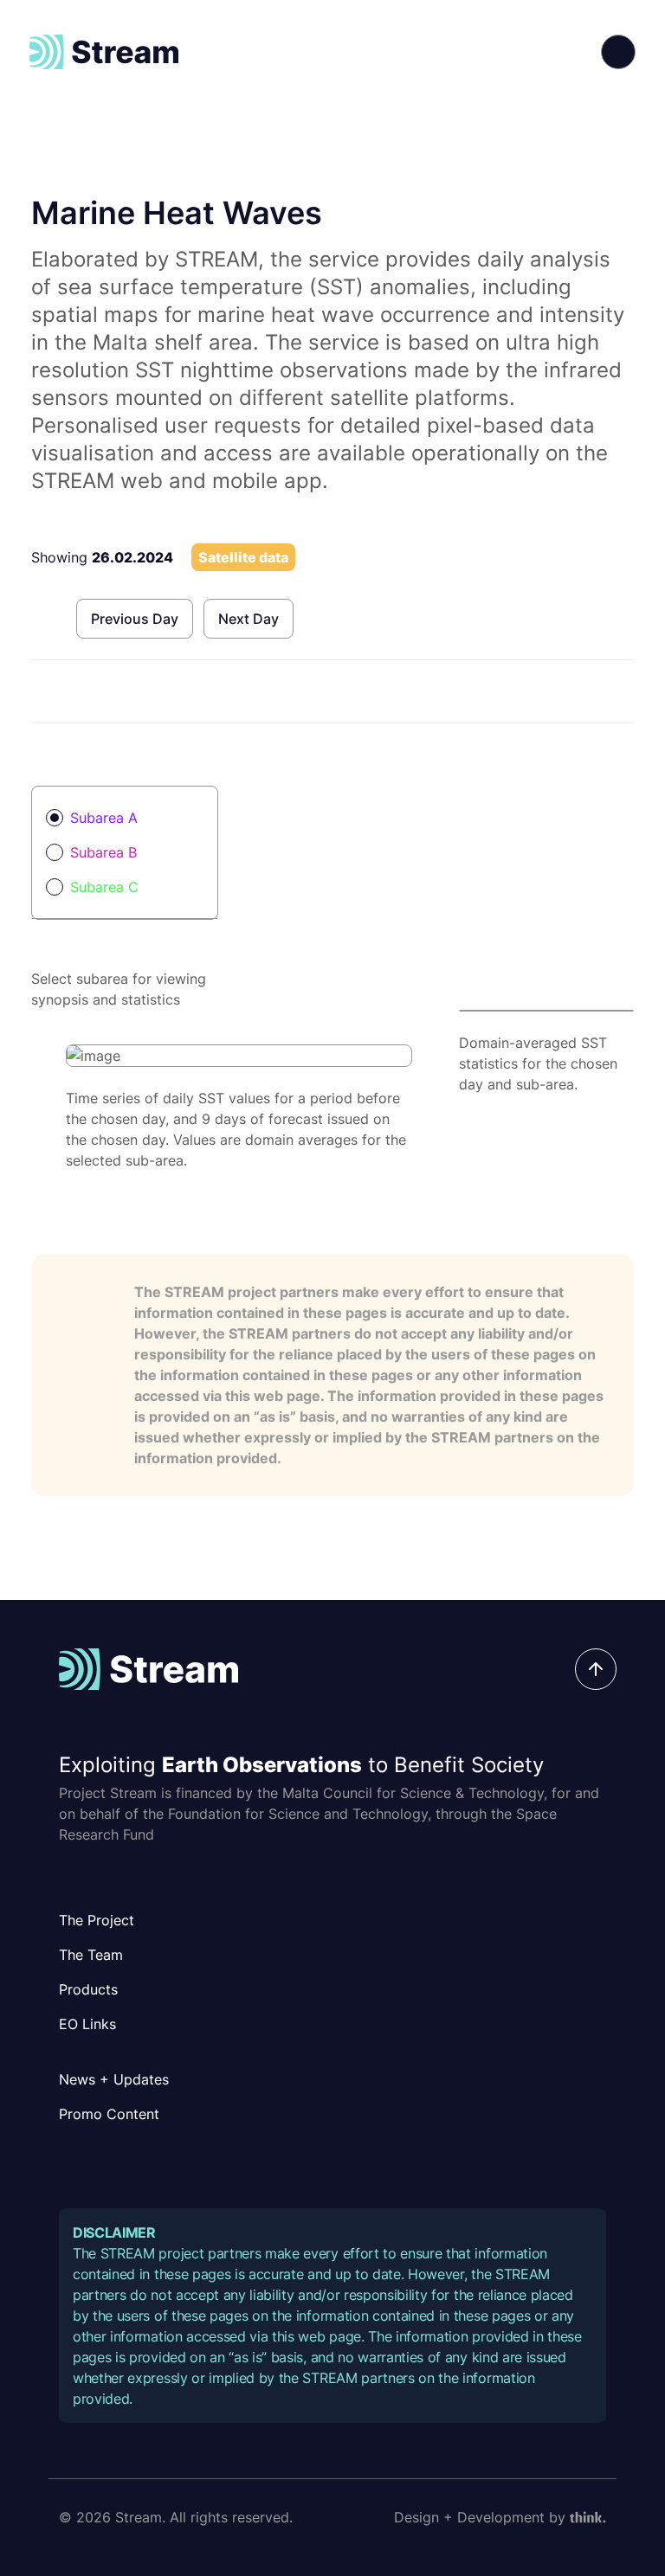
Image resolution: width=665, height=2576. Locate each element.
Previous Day (135, 619)
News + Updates (114, 2079)
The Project (97, 1920)
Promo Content (109, 2114)
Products (88, 1989)
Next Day (249, 619)
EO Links (87, 2024)
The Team (91, 1955)
